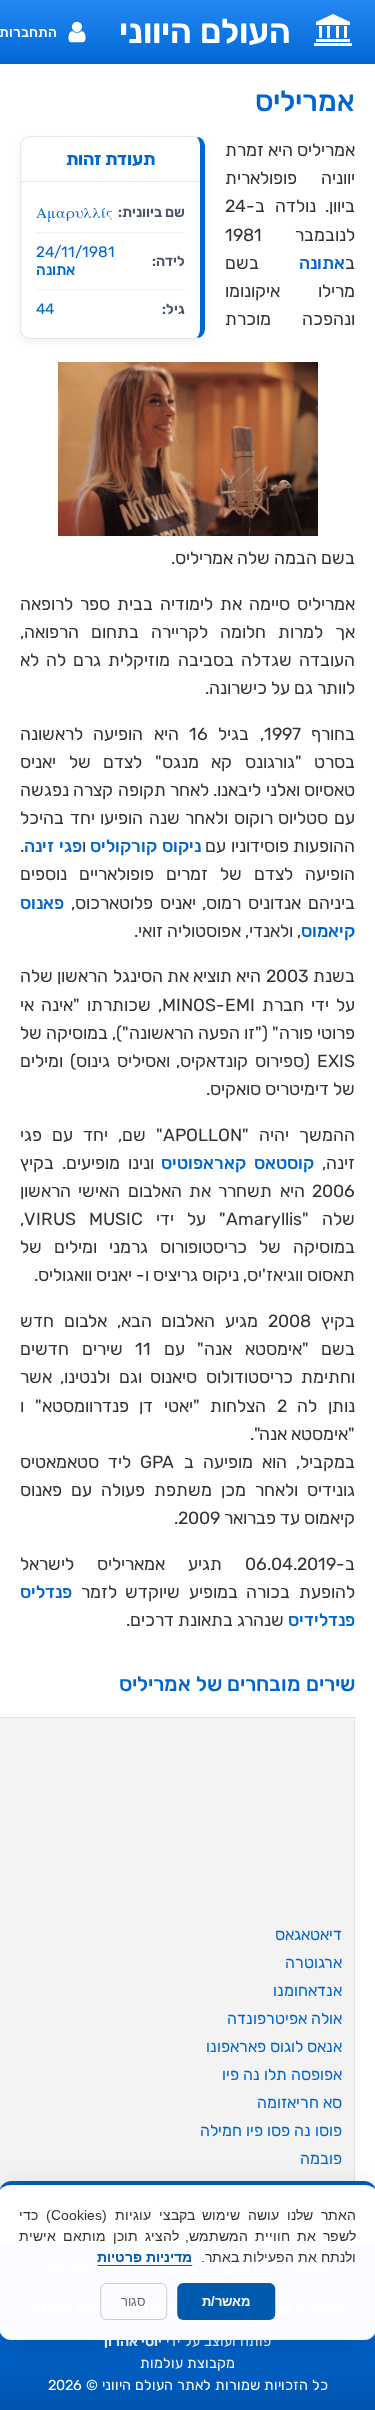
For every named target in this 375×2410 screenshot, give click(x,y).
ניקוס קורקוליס (145, 846)
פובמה (321, 2158)
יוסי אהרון (133, 2341)
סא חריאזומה (299, 2102)
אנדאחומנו (307, 1990)
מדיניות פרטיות (144, 2257)
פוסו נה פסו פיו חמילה (271, 2130)
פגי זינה (53, 846)
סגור (133, 2301)
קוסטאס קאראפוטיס (237, 1163)
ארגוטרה (313, 1962)
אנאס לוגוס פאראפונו (274, 2046)
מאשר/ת (226, 2301)
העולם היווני (205, 32)
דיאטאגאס (308, 1934)
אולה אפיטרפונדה (284, 2018)
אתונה (55, 270)
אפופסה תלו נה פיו (282, 2074)
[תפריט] (333, 28)
